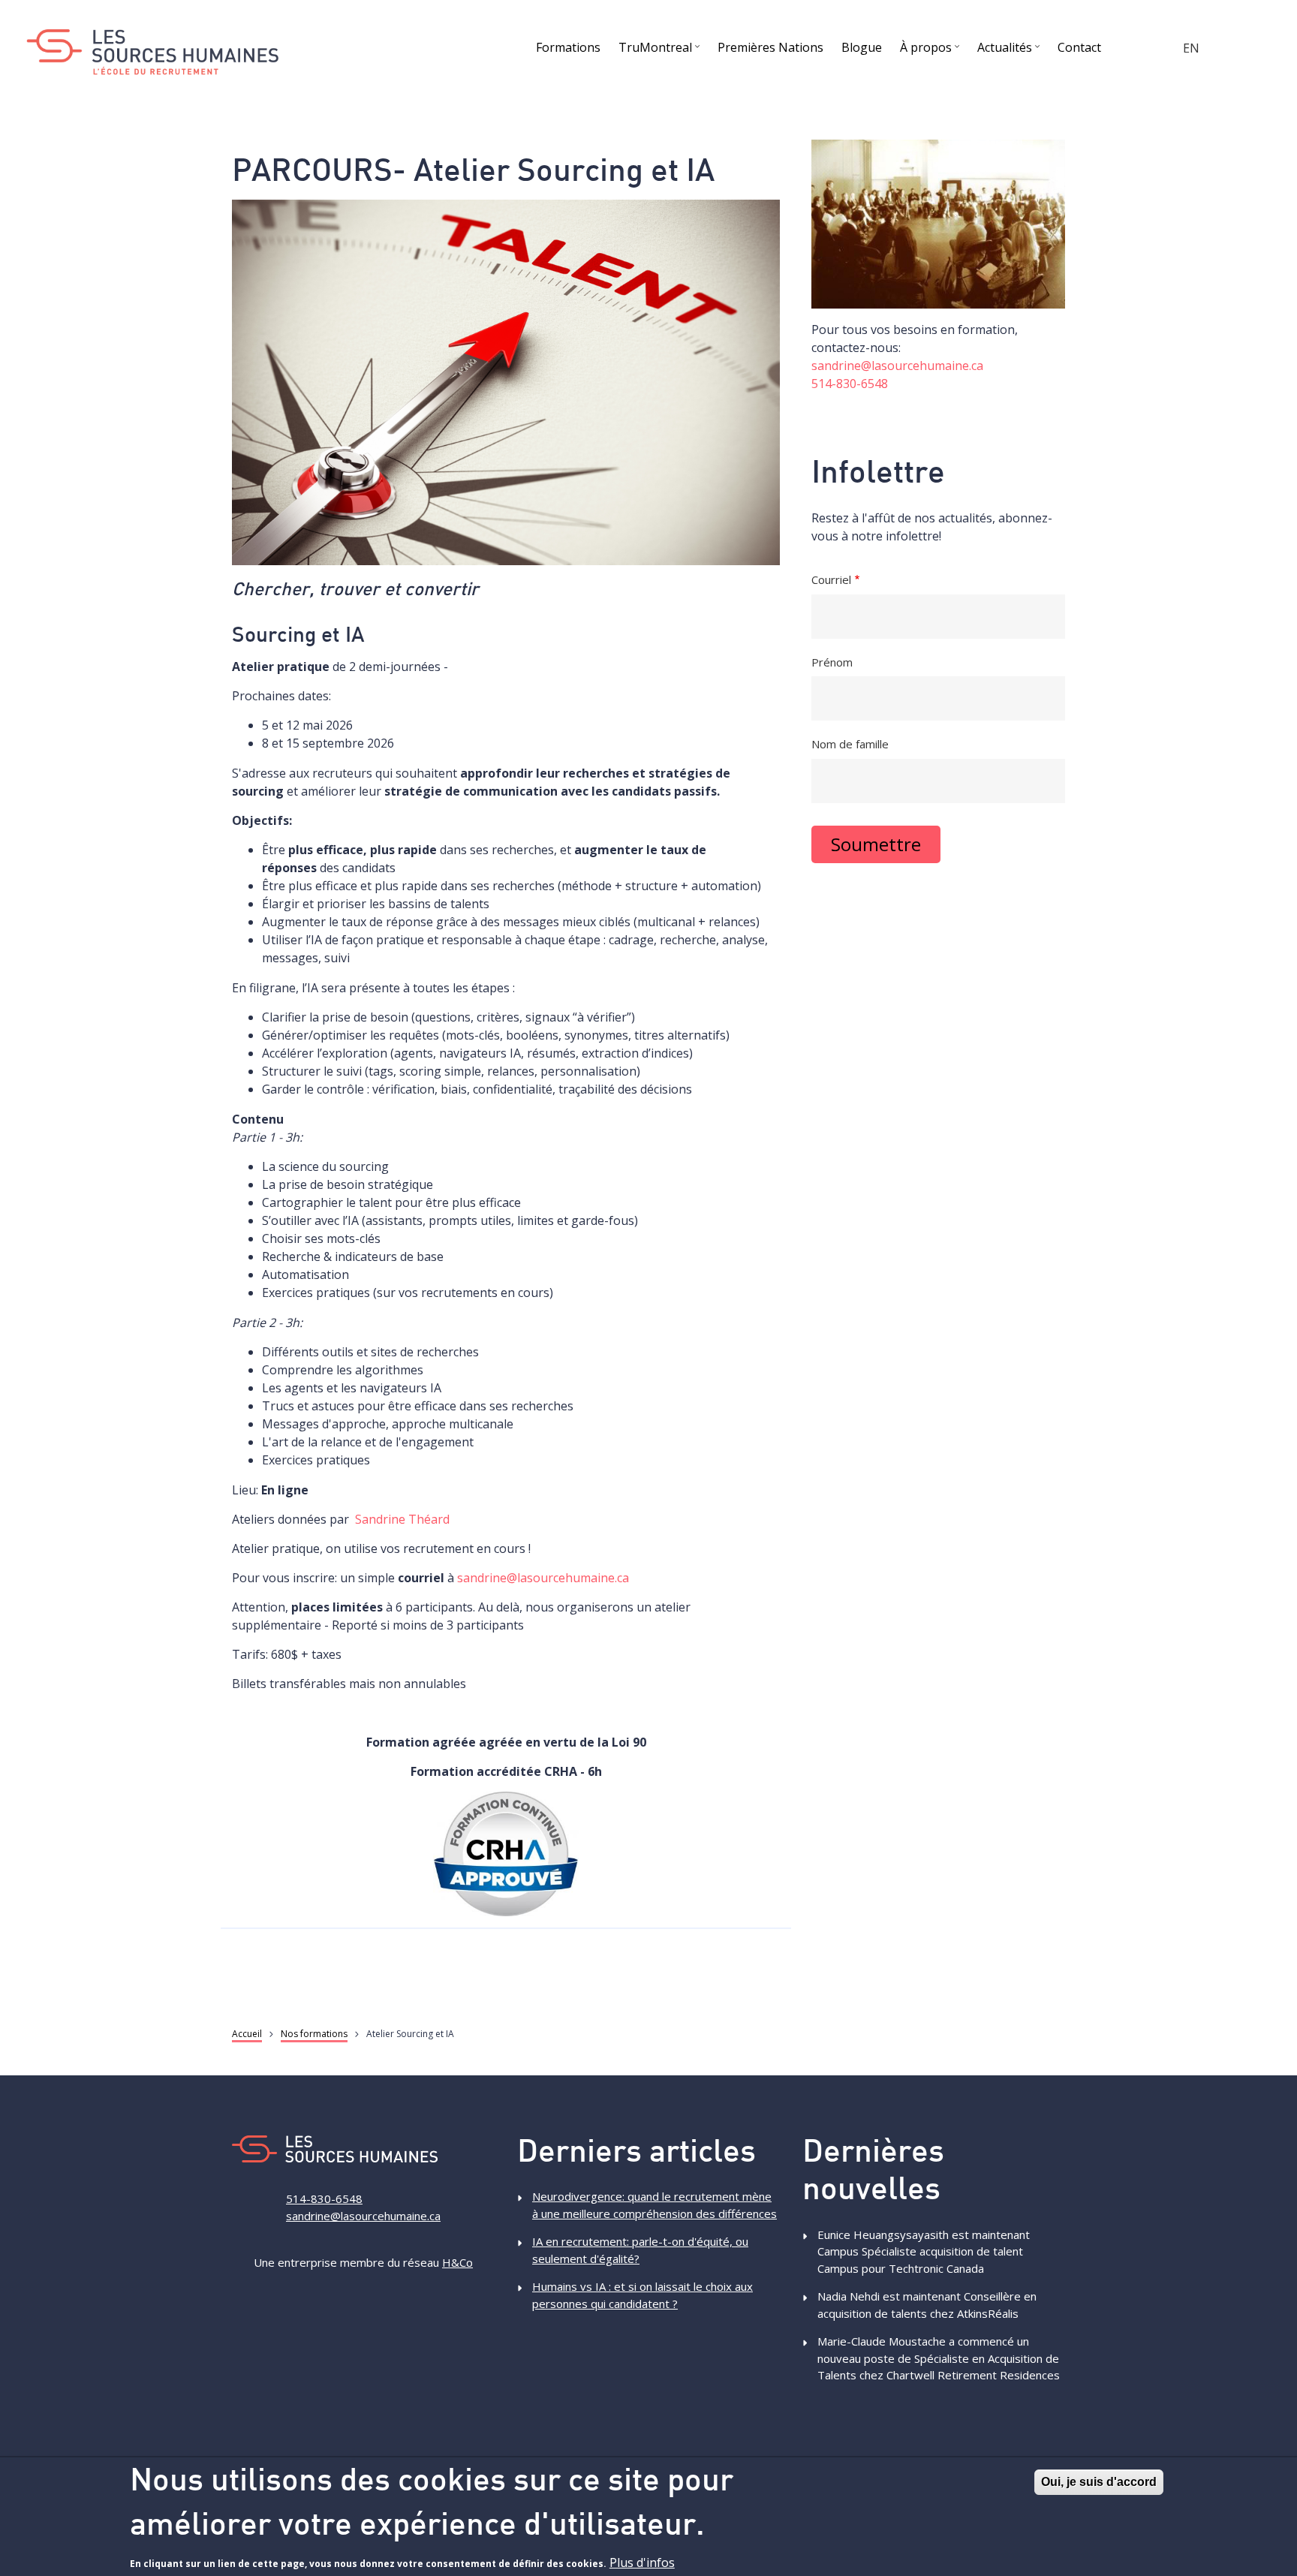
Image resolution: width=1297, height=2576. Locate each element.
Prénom (832, 662)
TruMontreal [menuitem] (661, 50)
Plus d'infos (642, 2562)
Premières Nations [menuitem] (770, 47)
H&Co (457, 2262)
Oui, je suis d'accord (1099, 2482)
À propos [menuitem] (931, 50)
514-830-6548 (850, 384)
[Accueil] (152, 52)
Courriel (831, 579)
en (1191, 48)
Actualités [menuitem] (1010, 50)
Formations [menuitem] (568, 47)
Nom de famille (850, 744)
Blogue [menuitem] (862, 47)
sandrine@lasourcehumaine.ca (543, 1578)
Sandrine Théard (402, 1519)
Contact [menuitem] (1079, 47)
